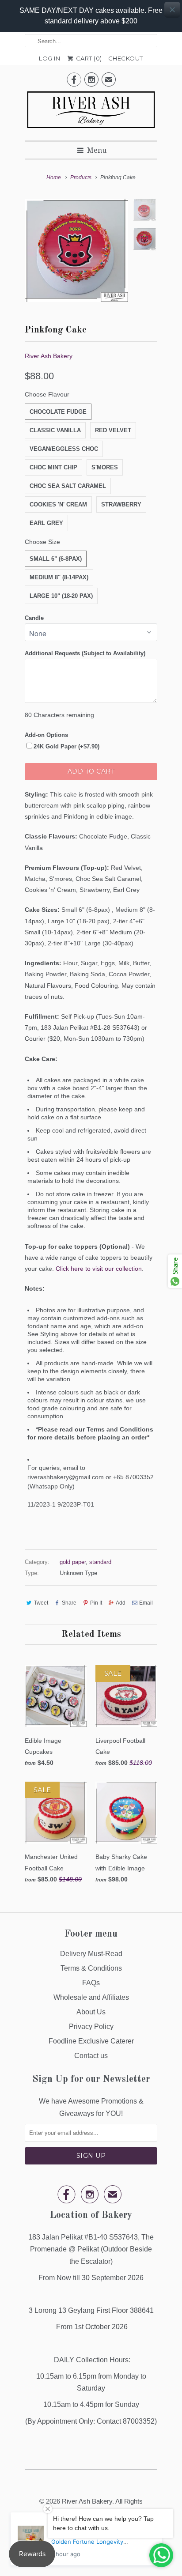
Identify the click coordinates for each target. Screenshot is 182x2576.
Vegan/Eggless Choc (64, 449)
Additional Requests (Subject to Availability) (85, 653)
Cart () (88, 58)
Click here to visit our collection (99, 1269)
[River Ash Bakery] (91, 113)
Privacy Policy (91, 2026)
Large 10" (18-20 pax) (61, 596)
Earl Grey (46, 523)
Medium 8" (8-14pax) (59, 577)
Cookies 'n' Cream (58, 504)
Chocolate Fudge (58, 412)
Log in (49, 58)
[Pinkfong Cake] (76, 250)
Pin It (96, 1603)
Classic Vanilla (55, 430)
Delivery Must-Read (91, 1954)
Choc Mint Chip (53, 467)
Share (69, 1603)
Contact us (91, 2056)
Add (121, 1603)
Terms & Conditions (91, 1968)
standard (100, 1562)
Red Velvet (113, 430)
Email (146, 1603)
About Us (91, 2012)
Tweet (41, 1603)
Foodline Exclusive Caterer (91, 2041)
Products (81, 178)
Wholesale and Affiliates (91, 1997)
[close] (172, 10)
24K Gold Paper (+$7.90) (66, 746)
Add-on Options (46, 735)
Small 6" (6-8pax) (56, 559)
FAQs (91, 1983)
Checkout (126, 58)
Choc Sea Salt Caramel (68, 486)
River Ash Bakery (49, 356)
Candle (34, 618)
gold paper (73, 1562)
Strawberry (121, 504)
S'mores (105, 467)
